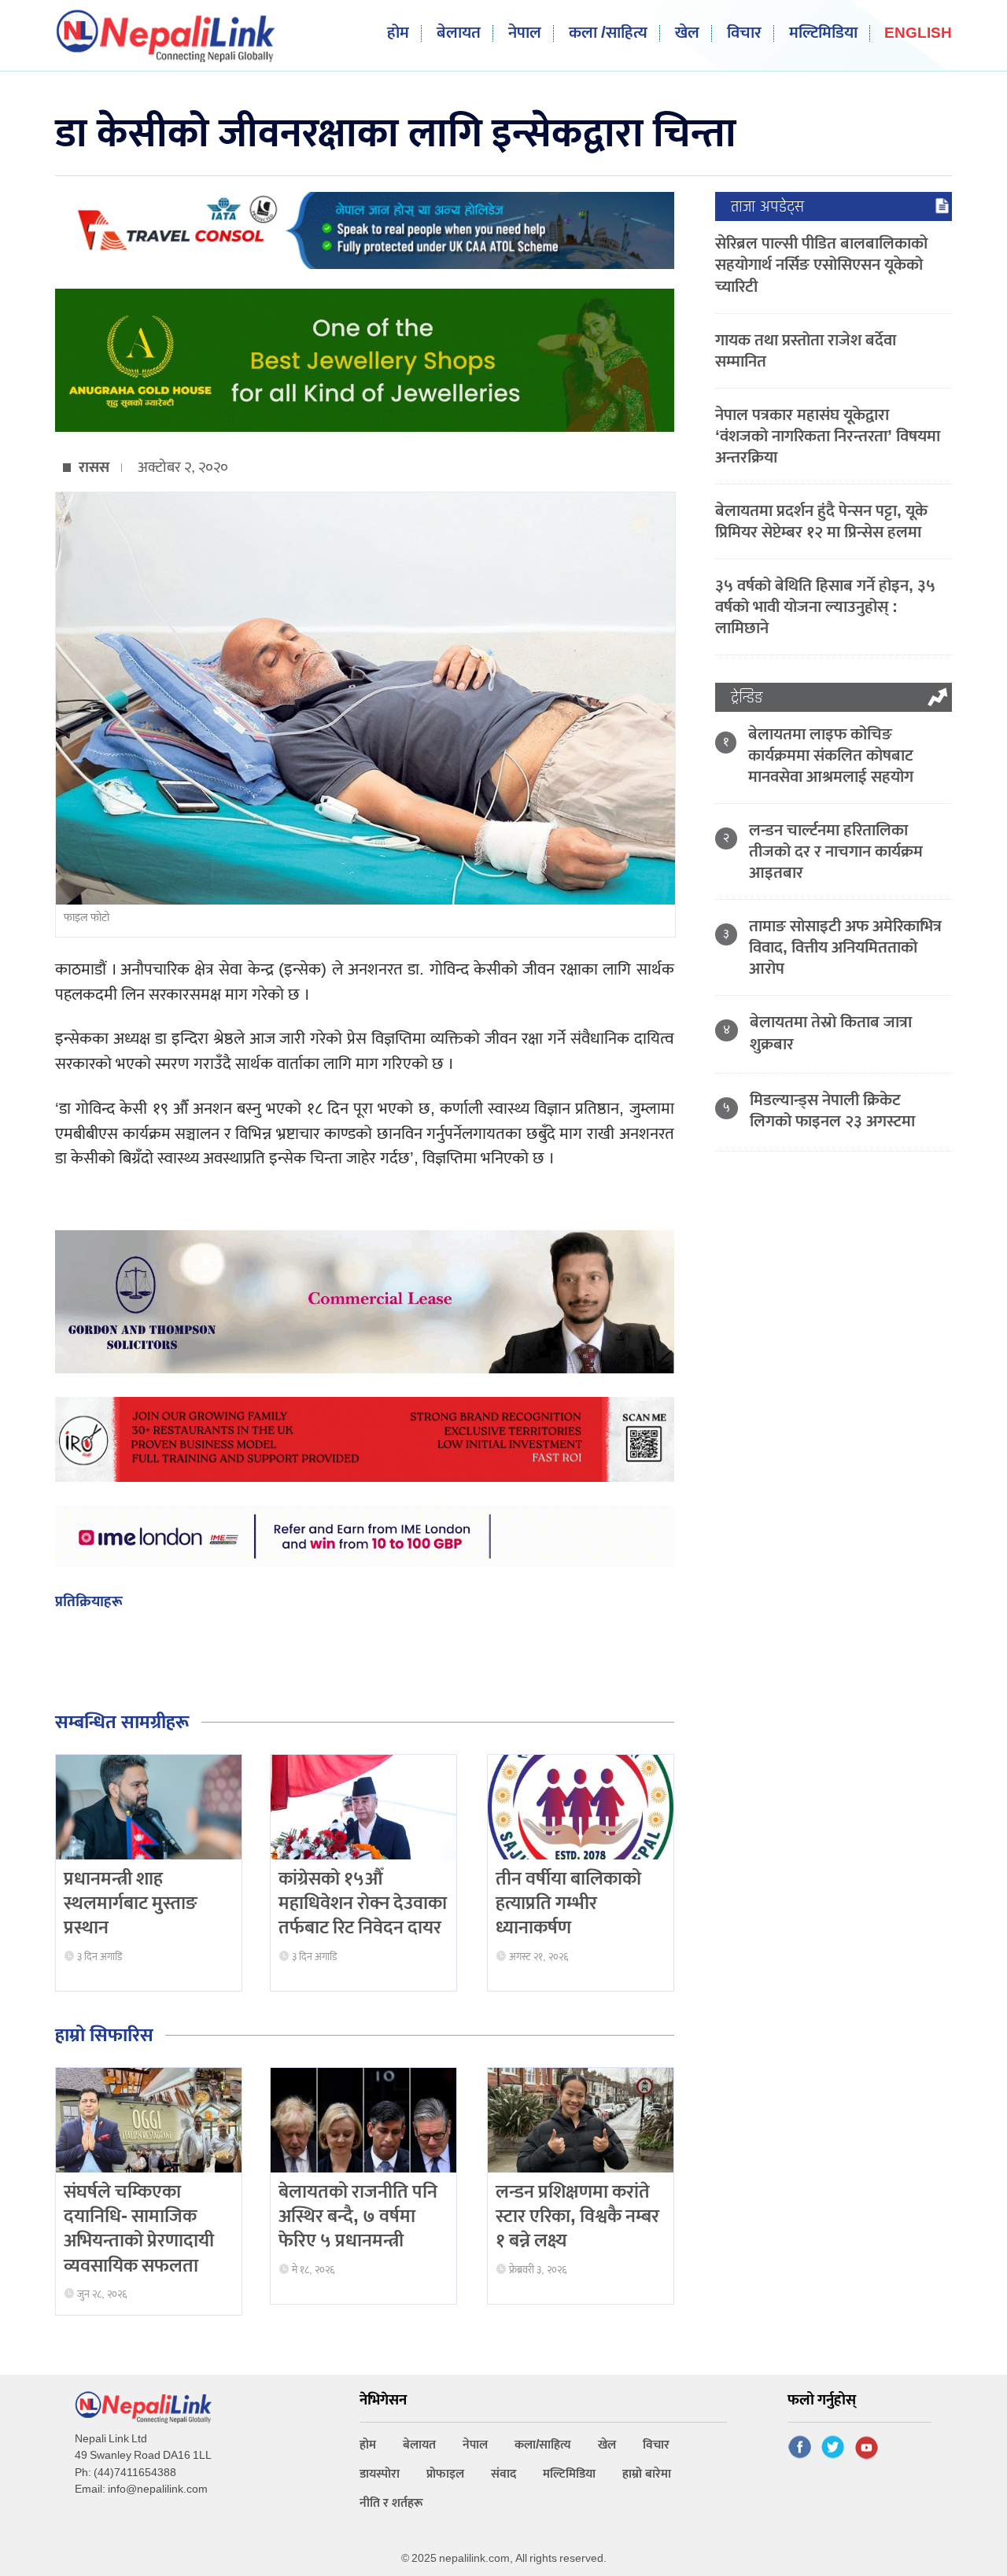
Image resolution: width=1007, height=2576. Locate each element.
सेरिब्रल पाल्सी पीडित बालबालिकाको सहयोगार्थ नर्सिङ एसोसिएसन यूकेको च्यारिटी (821, 265)
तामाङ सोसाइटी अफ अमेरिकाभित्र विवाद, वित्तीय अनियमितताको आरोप (845, 947)
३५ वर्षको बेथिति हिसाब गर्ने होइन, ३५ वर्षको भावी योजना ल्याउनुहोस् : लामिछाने (825, 607)
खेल (687, 33)
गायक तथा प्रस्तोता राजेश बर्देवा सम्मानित (806, 351)
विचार (744, 33)
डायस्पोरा (380, 2474)
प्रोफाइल (445, 2474)
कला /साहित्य (608, 33)
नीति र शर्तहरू (391, 2503)
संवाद (503, 2474)
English (918, 34)
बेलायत (459, 33)
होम (398, 33)
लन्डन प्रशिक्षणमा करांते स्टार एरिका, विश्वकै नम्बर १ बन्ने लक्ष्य (577, 2217)
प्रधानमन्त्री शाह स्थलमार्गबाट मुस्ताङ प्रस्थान (131, 1903)
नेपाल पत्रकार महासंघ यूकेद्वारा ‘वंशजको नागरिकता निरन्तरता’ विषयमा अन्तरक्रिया (828, 436)
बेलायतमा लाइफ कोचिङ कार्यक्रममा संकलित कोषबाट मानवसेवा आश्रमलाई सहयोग (831, 755)
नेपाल (525, 33)
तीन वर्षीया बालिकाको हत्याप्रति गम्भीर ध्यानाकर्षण (568, 1903)
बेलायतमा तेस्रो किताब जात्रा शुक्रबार (831, 1033)
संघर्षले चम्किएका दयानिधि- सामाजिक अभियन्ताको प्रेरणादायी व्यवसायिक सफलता (139, 2229)
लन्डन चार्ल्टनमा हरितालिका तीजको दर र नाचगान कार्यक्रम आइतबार (836, 851)
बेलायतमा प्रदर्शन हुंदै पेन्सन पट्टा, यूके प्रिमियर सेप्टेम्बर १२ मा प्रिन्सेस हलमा (821, 521)
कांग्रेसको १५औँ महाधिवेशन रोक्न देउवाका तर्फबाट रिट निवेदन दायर (363, 1903)
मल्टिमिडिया (823, 33)
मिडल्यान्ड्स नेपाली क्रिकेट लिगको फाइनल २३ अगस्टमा (832, 1111)
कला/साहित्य (543, 2445)
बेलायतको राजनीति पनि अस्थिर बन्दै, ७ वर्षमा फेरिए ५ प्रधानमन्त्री (358, 2217)
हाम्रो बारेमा (647, 2474)
